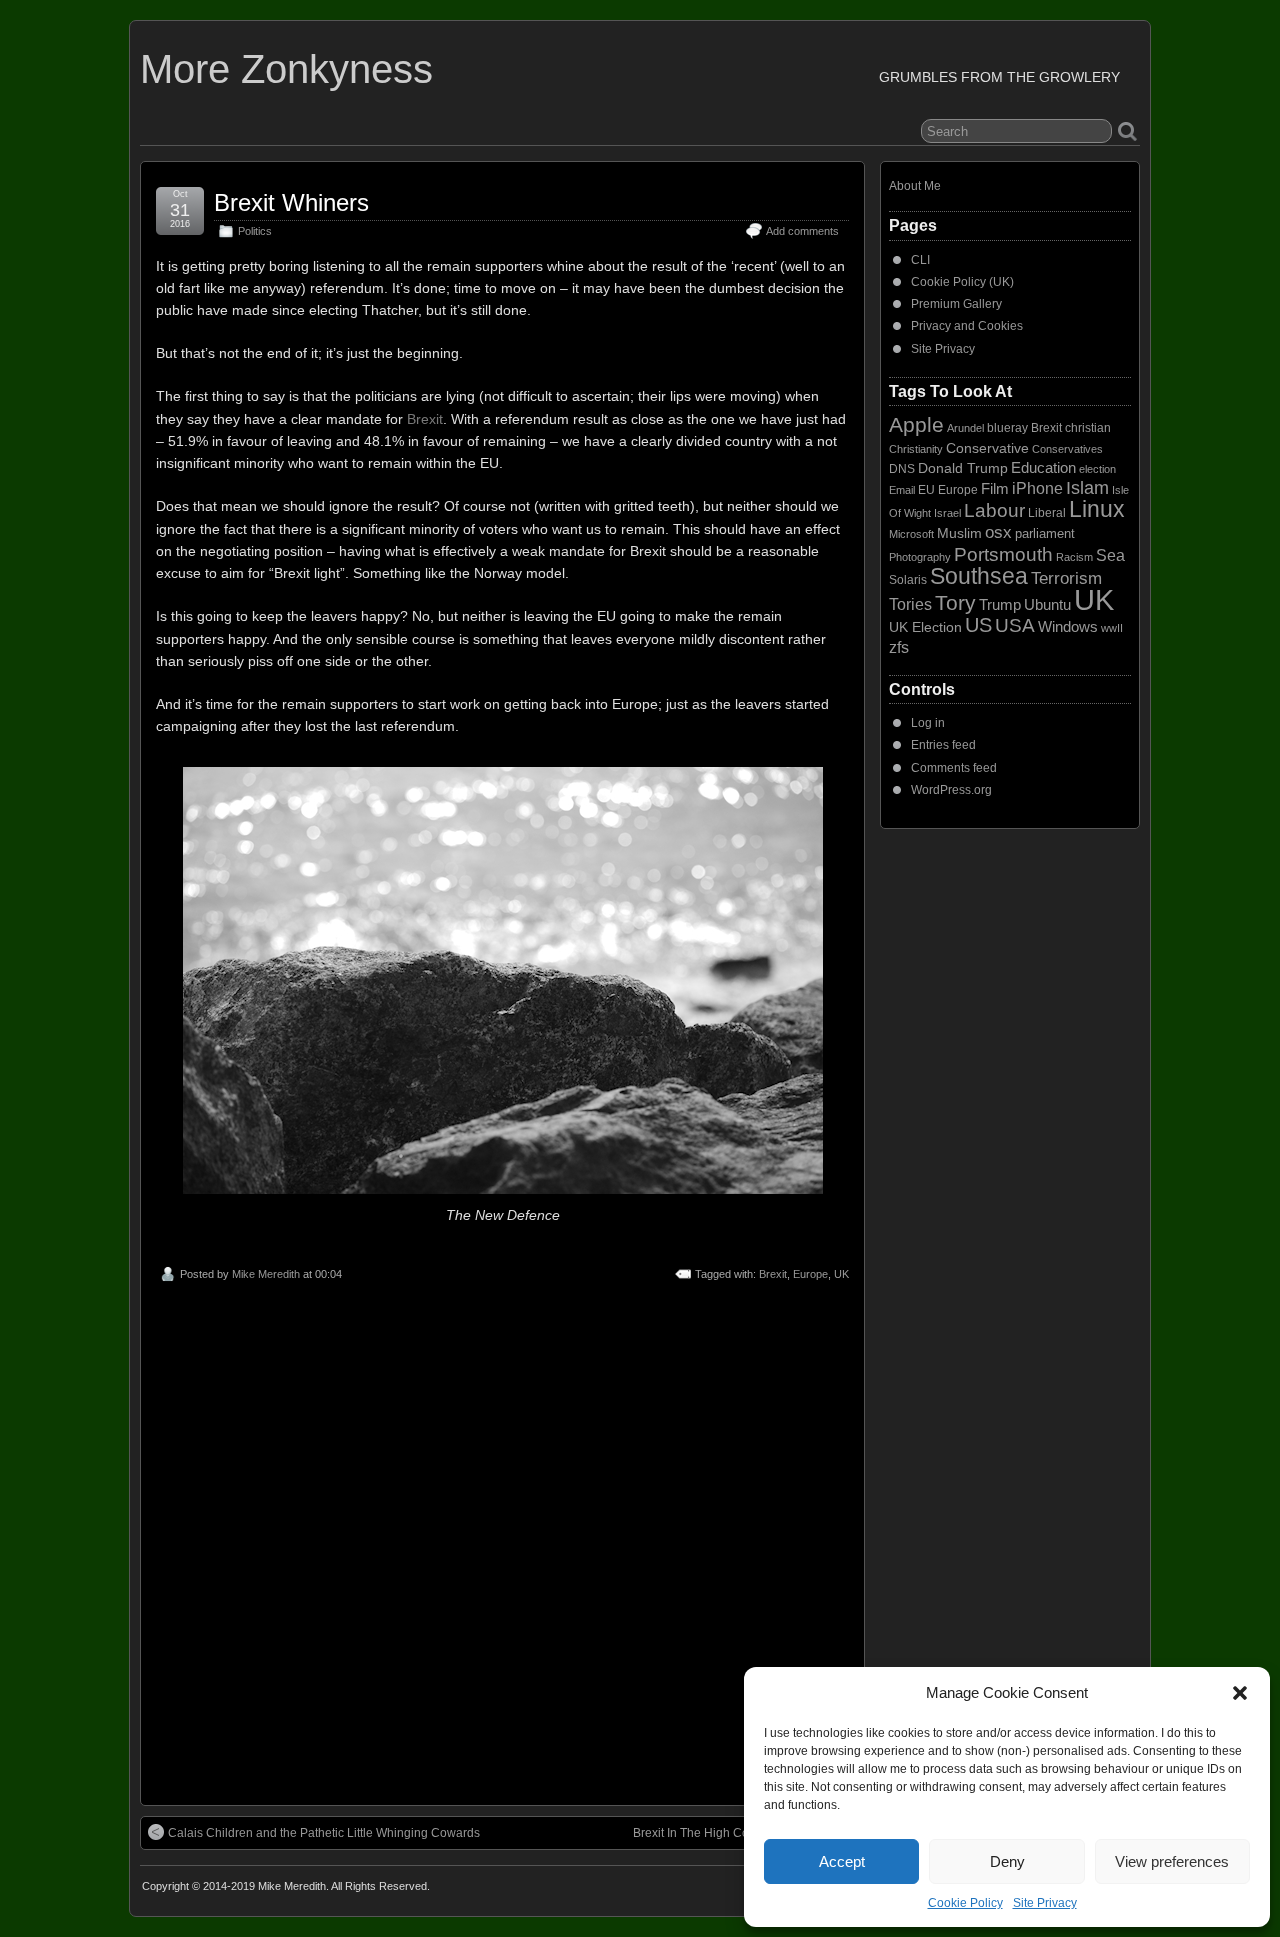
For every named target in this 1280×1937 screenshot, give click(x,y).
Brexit (425, 419)
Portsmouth (1003, 554)
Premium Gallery (956, 304)
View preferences (1172, 1861)
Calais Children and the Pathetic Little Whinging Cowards (324, 1833)
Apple (916, 425)
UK (841, 1274)
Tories (910, 604)
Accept (842, 1861)
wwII (1112, 628)
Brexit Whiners (291, 202)
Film (995, 489)
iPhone (1037, 488)
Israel (947, 513)
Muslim (959, 533)
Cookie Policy (965, 1903)
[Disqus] (502, 1538)
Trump (1000, 605)
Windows (1068, 627)
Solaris (908, 580)
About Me (915, 186)
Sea (1110, 555)
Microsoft (911, 534)
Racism (1074, 557)
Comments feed (954, 768)
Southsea (979, 576)
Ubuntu (1047, 604)
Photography (920, 557)
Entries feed (943, 745)
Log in (928, 723)
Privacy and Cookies (967, 326)
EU (926, 490)
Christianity (916, 449)
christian (1088, 428)
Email (902, 490)
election (1097, 469)
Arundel (965, 428)
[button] (1240, 1693)
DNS (902, 469)
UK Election (925, 627)
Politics (255, 231)
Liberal (1047, 513)
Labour (994, 510)
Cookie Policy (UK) (962, 282)
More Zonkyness (286, 69)
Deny (1007, 1861)
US (978, 625)
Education (1043, 468)
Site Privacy (1045, 1903)
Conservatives (1067, 449)
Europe (810, 1274)
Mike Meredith (266, 1274)
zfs (899, 647)
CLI (920, 260)
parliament (1045, 533)
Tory (955, 602)
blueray (1007, 428)
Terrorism (1066, 578)
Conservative (987, 448)
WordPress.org (951, 790)
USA (1015, 625)
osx (998, 532)
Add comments (802, 231)
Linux (1097, 509)
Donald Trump (963, 468)
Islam (1087, 488)
